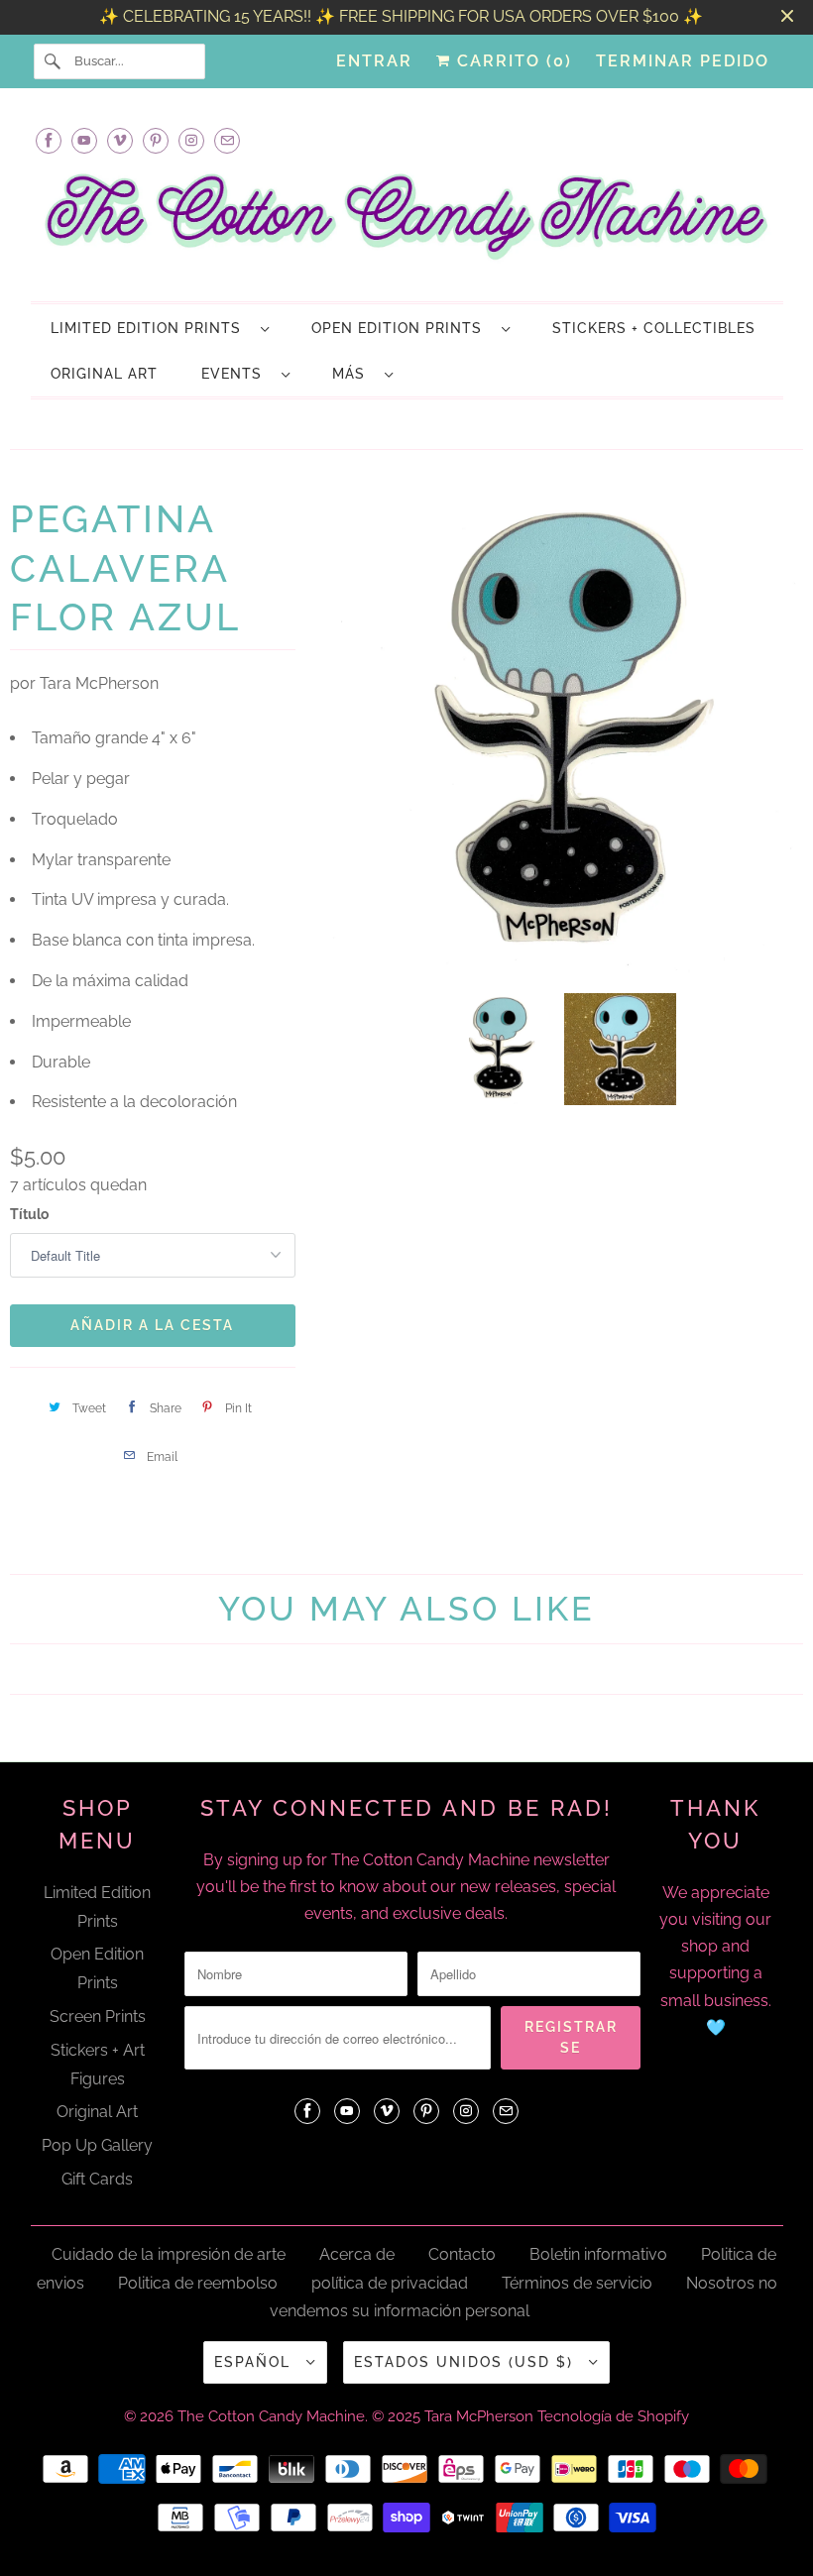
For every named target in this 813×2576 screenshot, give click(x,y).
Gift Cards (97, 2179)
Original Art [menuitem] (104, 374)
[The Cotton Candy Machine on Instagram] (191, 140)
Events (236, 374)
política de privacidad (390, 2283)
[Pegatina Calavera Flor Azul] (560, 734)
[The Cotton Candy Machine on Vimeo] (120, 140)
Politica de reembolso (198, 2283)
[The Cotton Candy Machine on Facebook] (49, 140)
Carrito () (512, 61)
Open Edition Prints (402, 328)
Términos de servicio (577, 2283)
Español (255, 2362)
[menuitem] (159, 328)
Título (29, 1214)
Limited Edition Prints (151, 328)
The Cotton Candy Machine (271, 2416)
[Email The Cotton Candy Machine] (227, 140)
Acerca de (357, 2254)
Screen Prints (98, 2016)
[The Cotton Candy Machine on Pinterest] (156, 140)
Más (353, 374)
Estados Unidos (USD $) (466, 2362)
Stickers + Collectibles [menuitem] (654, 328)
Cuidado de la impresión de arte (169, 2254)
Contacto (462, 2254)
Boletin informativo (598, 2254)
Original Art (97, 2112)
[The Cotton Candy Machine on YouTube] (84, 140)
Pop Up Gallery (97, 2145)
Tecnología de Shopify (613, 2416)
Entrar (374, 61)
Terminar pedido (683, 61)
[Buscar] (54, 61)
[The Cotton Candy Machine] (407, 222)
